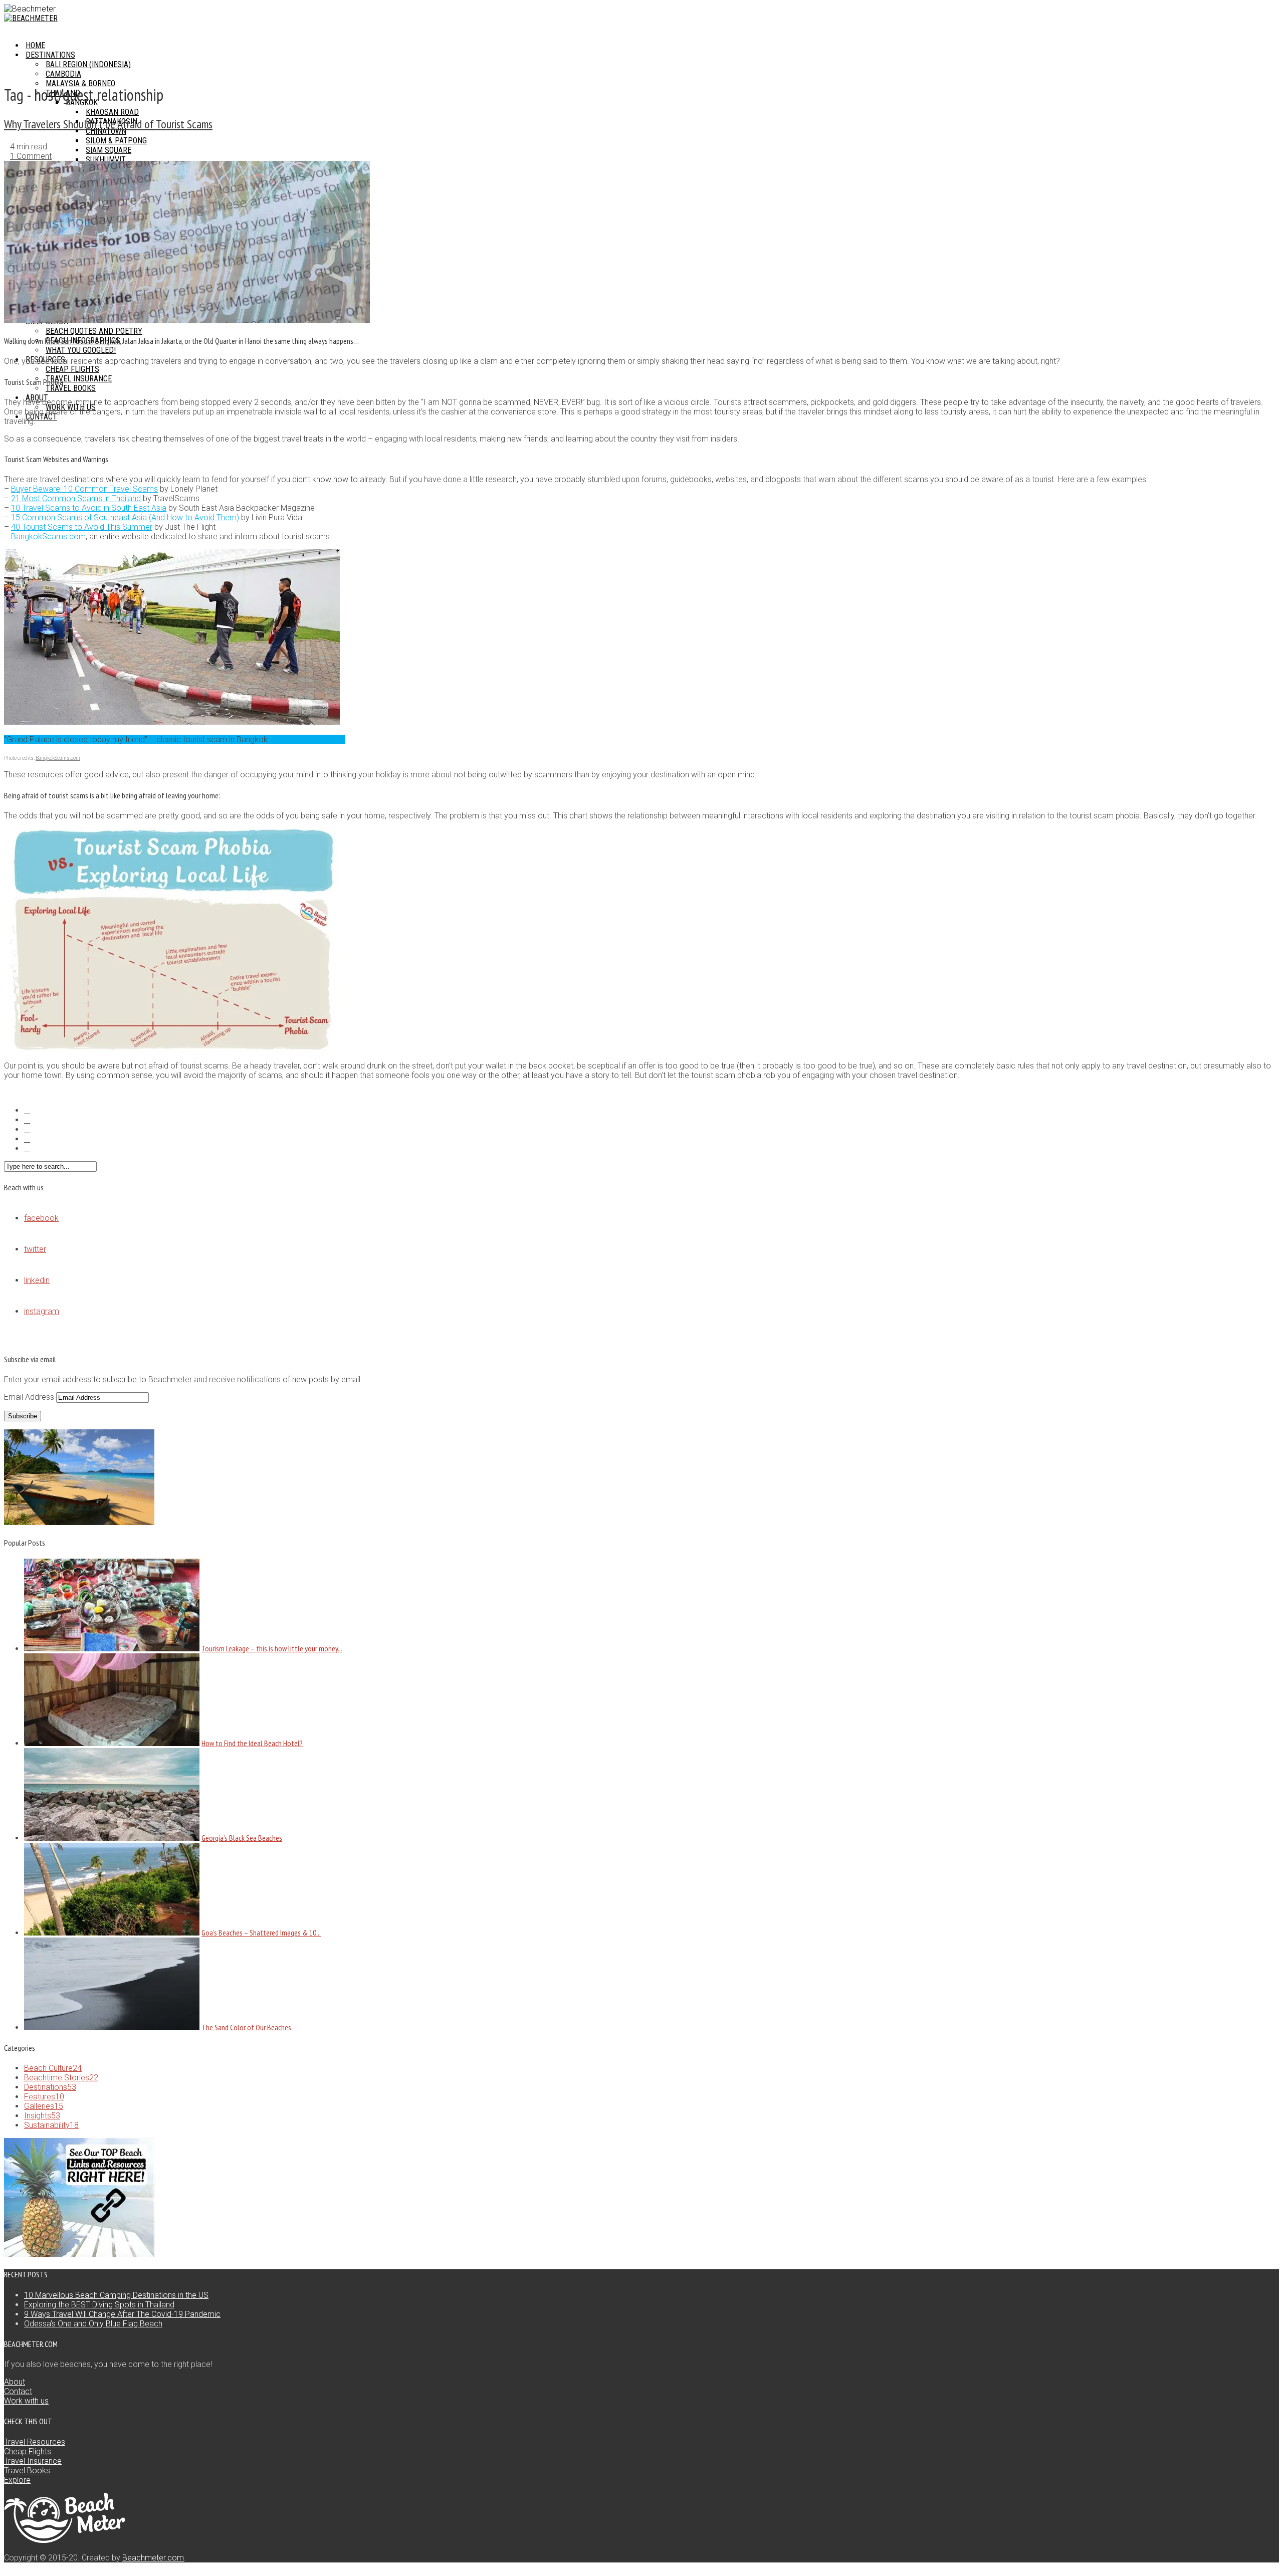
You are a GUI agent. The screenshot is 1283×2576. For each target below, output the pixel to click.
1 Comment (31, 156)
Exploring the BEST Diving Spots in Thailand (99, 2305)
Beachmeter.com (153, 2558)
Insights (42, 2116)
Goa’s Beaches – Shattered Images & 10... (261, 1933)
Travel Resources (35, 2442)
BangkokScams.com (48, 536)
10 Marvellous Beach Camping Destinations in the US (116, 2295)
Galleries (44, 2106)
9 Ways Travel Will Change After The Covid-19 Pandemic (122, 2314)
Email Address (30, 1397)
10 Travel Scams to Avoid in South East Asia (89, 508)
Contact (41, 417)
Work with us (26, 2401)
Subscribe (23, 1416)
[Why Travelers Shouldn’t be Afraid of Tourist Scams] (187, 320)
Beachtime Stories (61, 2078)
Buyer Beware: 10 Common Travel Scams (84, 489)
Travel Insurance (33, 2461)
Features (44, 2097)
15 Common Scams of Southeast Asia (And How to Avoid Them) (125, 517)
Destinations (50, 2087)
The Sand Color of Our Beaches (246, 2027)
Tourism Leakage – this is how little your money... (272, 1648)
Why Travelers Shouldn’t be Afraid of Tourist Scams (108, 124)
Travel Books (27, 2471)
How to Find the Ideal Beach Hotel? (252, 1743)
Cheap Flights (28, 2451)
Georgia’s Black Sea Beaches (242, 1838)
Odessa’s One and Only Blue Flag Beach (93, 2324)
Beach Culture (53, 2068)
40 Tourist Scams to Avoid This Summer (82, 527)
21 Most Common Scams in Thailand (76, 498)
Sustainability (51, 2125)
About (15, 2382)
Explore (17, 2480)
